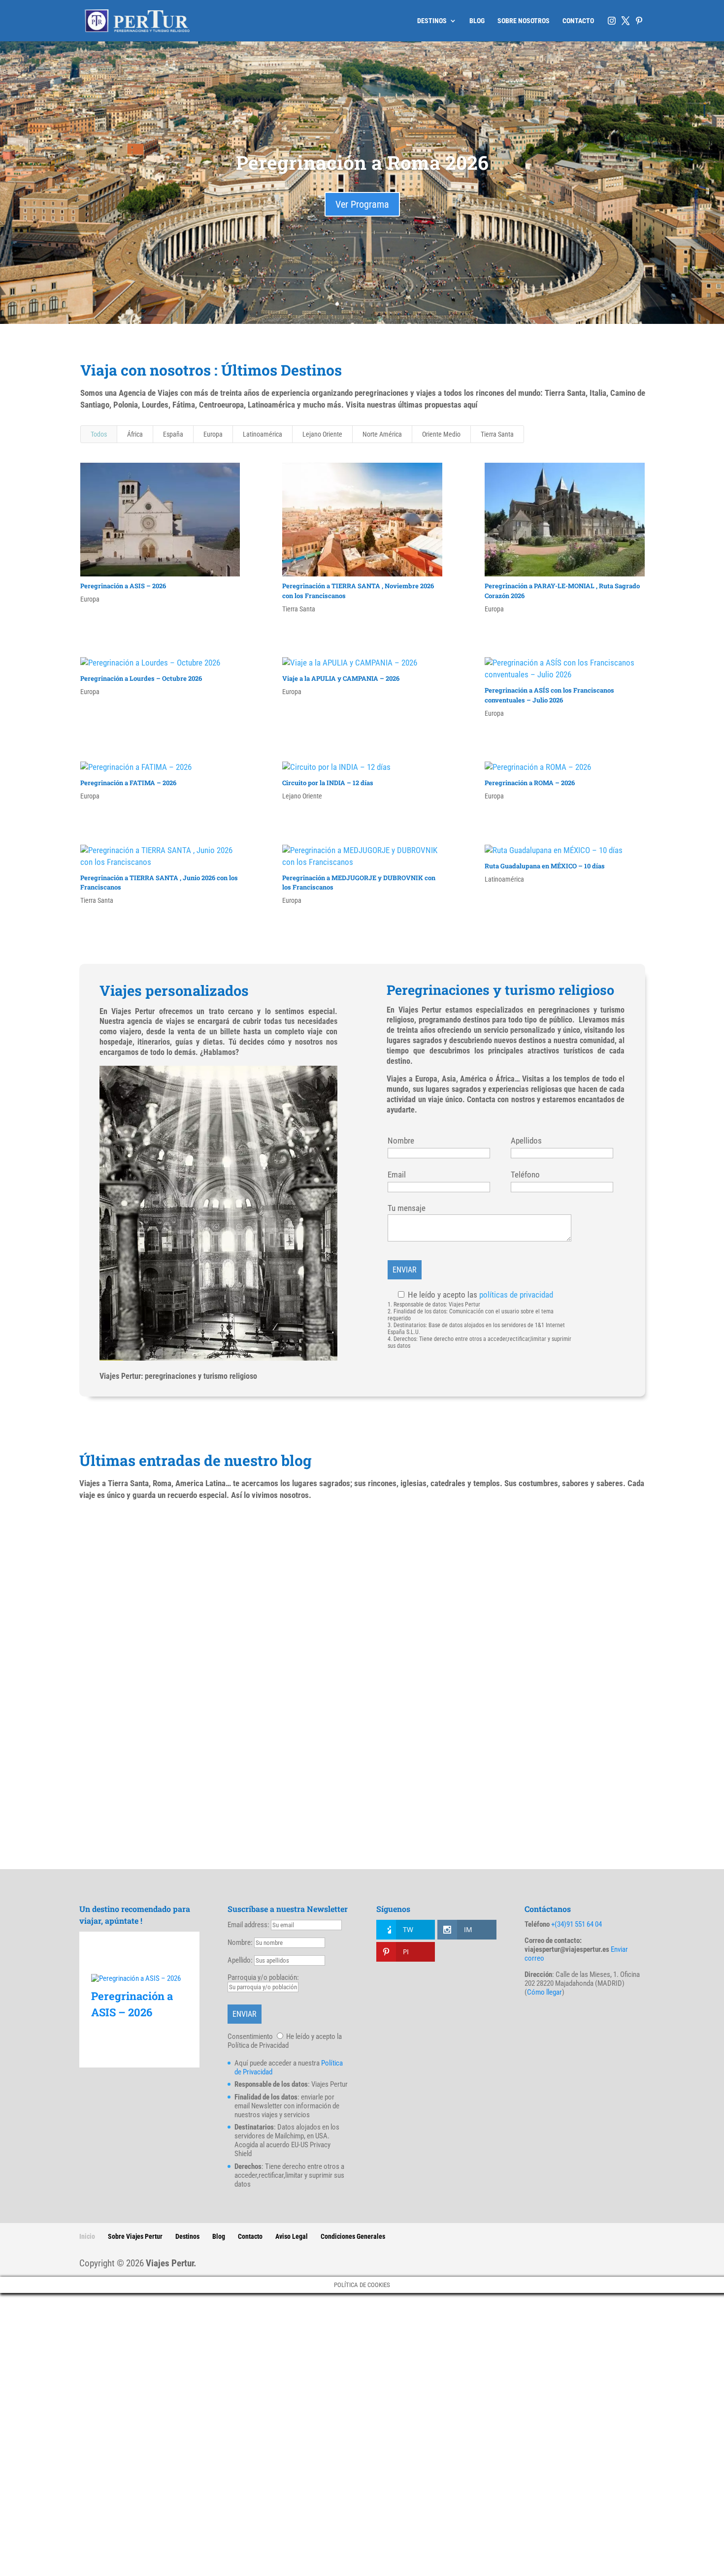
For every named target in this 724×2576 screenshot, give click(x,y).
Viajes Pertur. (171, 2263)
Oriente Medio (441, 434)
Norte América (382, 434)
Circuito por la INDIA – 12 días (328, 783)
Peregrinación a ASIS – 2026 (123, 586)
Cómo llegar (544, 1992)
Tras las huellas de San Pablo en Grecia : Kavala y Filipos (226, 1631)
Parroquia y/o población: (263, 1977)
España (173, 434)
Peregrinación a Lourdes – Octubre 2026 (141, 678)
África (135, 434)
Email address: (249, 1925)
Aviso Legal (292, 2236)
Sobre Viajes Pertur (135, 2236)
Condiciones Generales (353, 2236)
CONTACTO (578, 21)
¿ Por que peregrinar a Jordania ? (169, 1548)
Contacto (250, 2236)
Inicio (87, 2236)
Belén (102, 1713)
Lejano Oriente (322, 434)
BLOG (477, 21)
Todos (99, 434)
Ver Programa (362, 204)
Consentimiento (250, 2036)
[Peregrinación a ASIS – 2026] (139, 1978)
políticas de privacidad (516, 1295)
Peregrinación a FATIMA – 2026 (128, 783)
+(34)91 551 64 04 (576, 1924)
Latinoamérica (263, 434)
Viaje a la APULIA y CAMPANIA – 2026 (341, 678)
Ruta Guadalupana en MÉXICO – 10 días (545, 866)
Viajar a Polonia (129, 1796)
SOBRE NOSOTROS (524, 21)
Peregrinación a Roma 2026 (362, 162)
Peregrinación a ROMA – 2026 (530, 783)
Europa (213, 434)
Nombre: (240, 1942)
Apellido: (240, 1960)
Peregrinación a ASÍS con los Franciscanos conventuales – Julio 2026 (549, 695)
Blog (219, 2236)
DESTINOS (432, 21)
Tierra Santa (497, 434)
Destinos (187, 2236)
